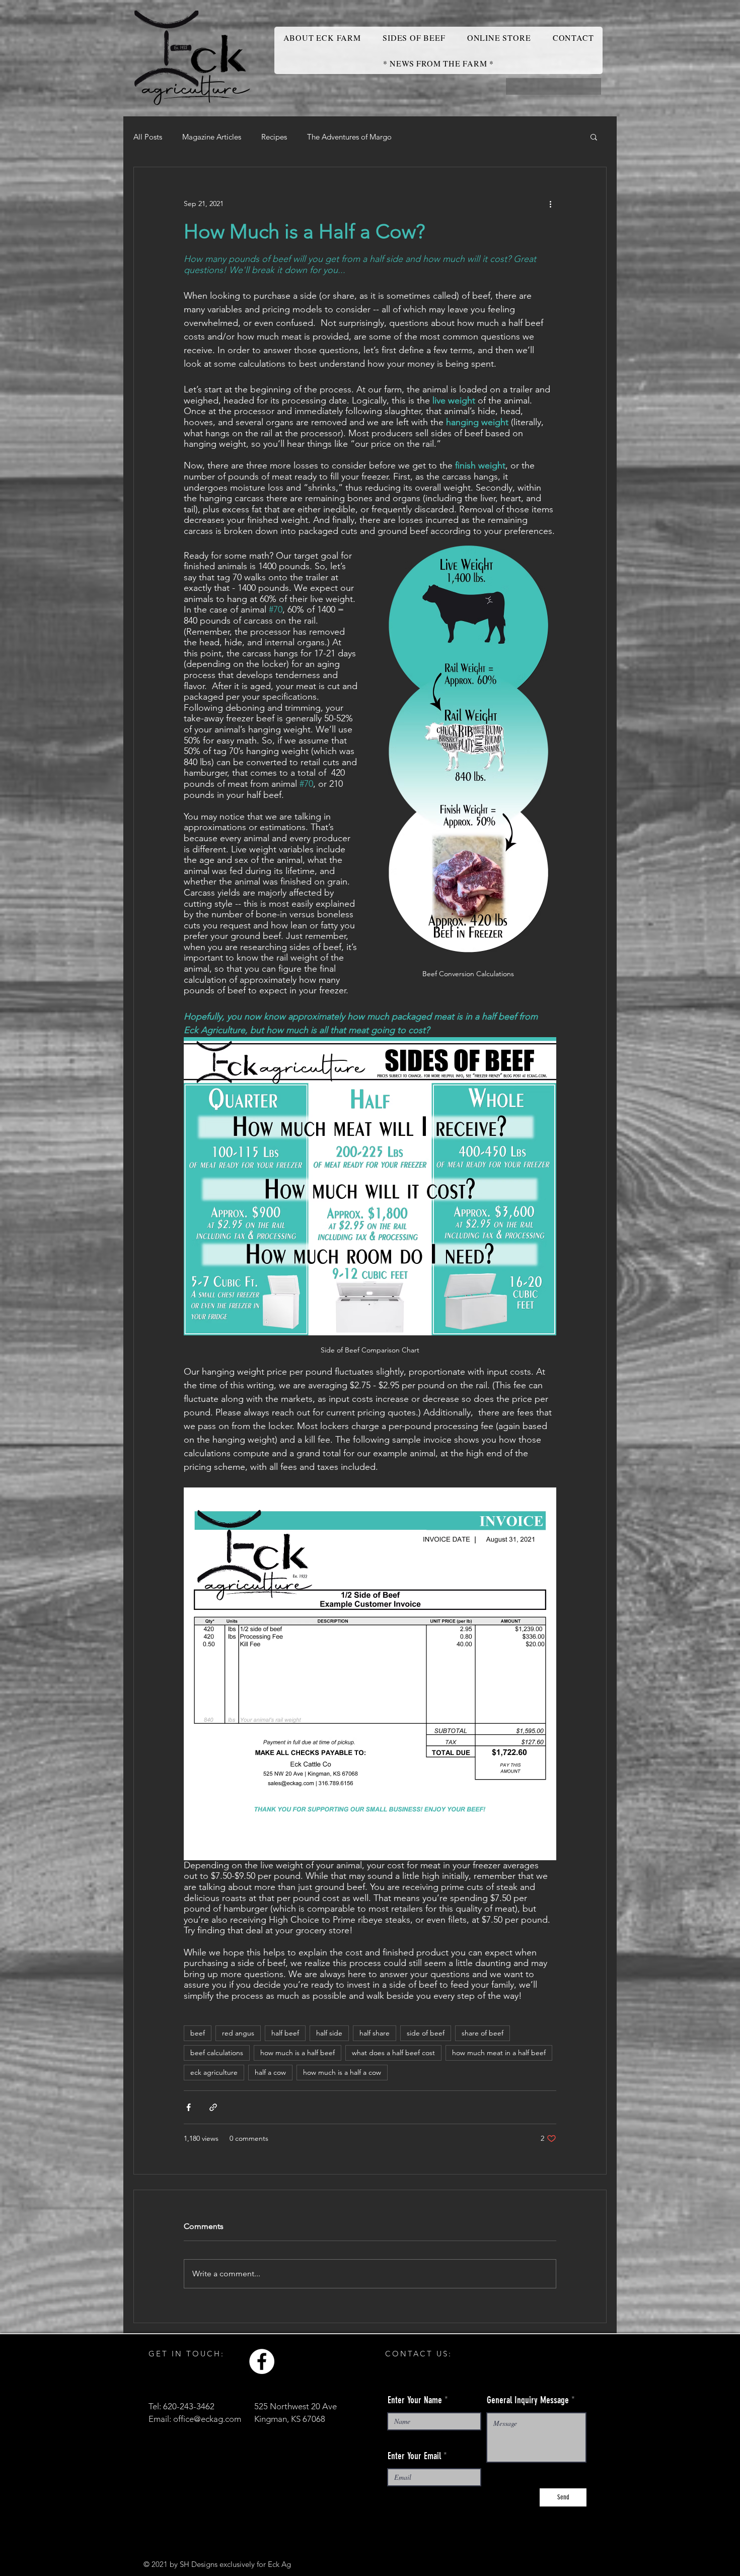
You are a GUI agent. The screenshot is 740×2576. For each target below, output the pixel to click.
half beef (285, 2033)
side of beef (426, 2033)
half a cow (270, 2072)
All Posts (148, 137)
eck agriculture (214, 2072)
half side (329, 2033)
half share (375, 2033)
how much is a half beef (298, 2053)
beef (198, 2033)
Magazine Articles (212, 137)
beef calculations (217, 2053)
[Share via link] (213, 2107)
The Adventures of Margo (349, 137)
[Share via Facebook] (189, 2107)
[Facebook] (262, 2361)
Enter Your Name (415, 2400)
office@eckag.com (207, 2419)
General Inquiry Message (528, 2400)
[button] (594, 137)
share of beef (483, 2033)
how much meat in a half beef (499, 2053)
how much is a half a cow (342, 2072)
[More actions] (550, 204)
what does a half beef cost (393, 2053)
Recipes (274, 137)
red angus (238, 2033)
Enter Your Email (414, 2456)
